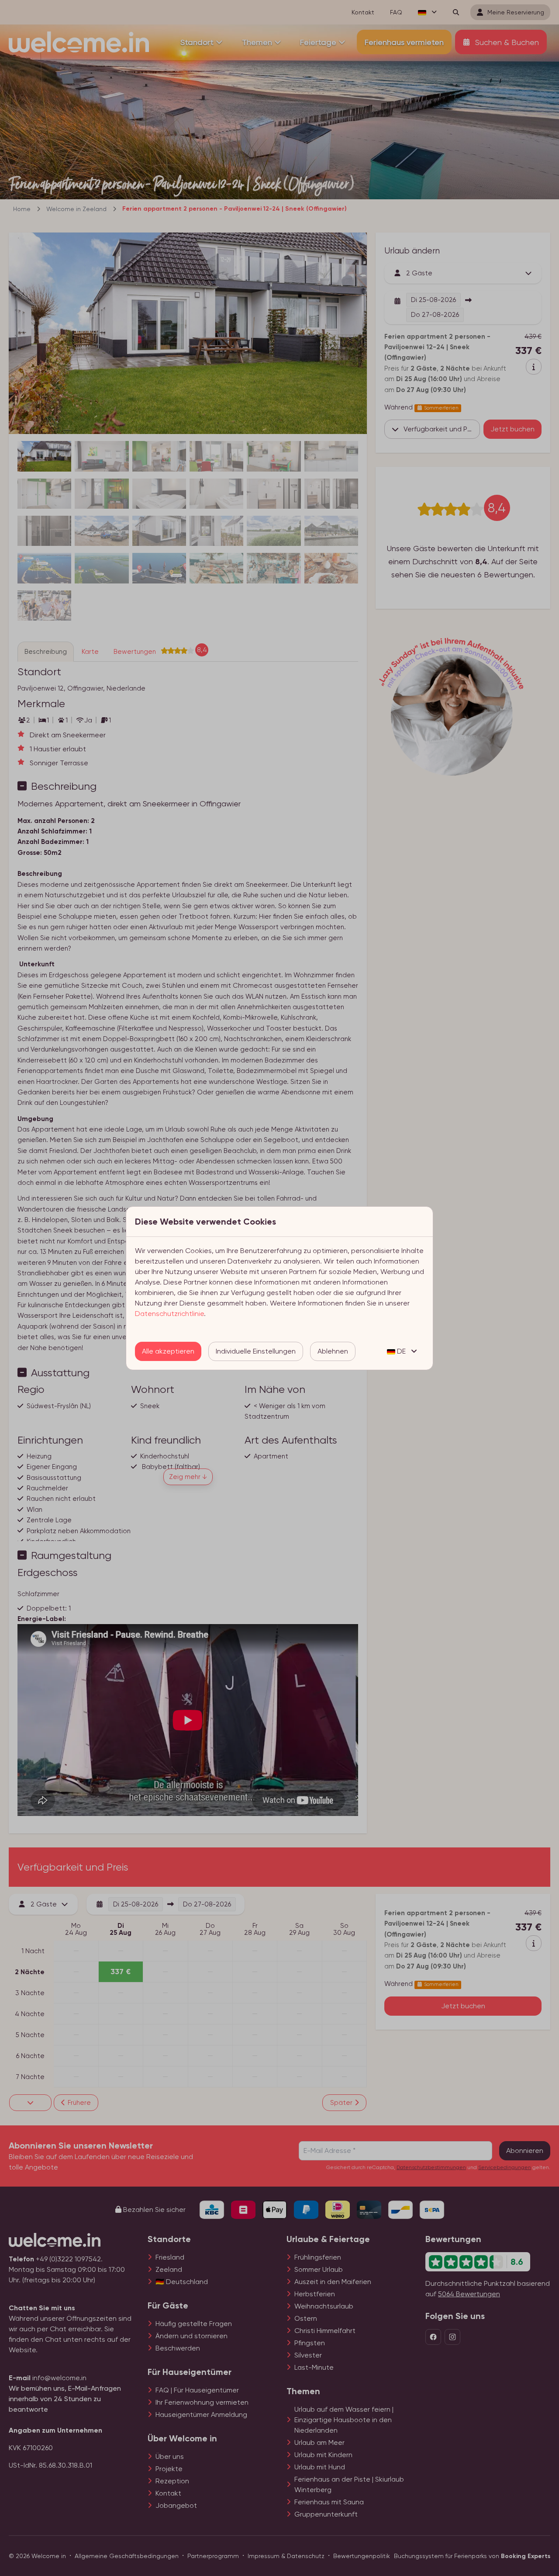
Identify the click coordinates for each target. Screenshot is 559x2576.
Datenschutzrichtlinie (169, 1314)
